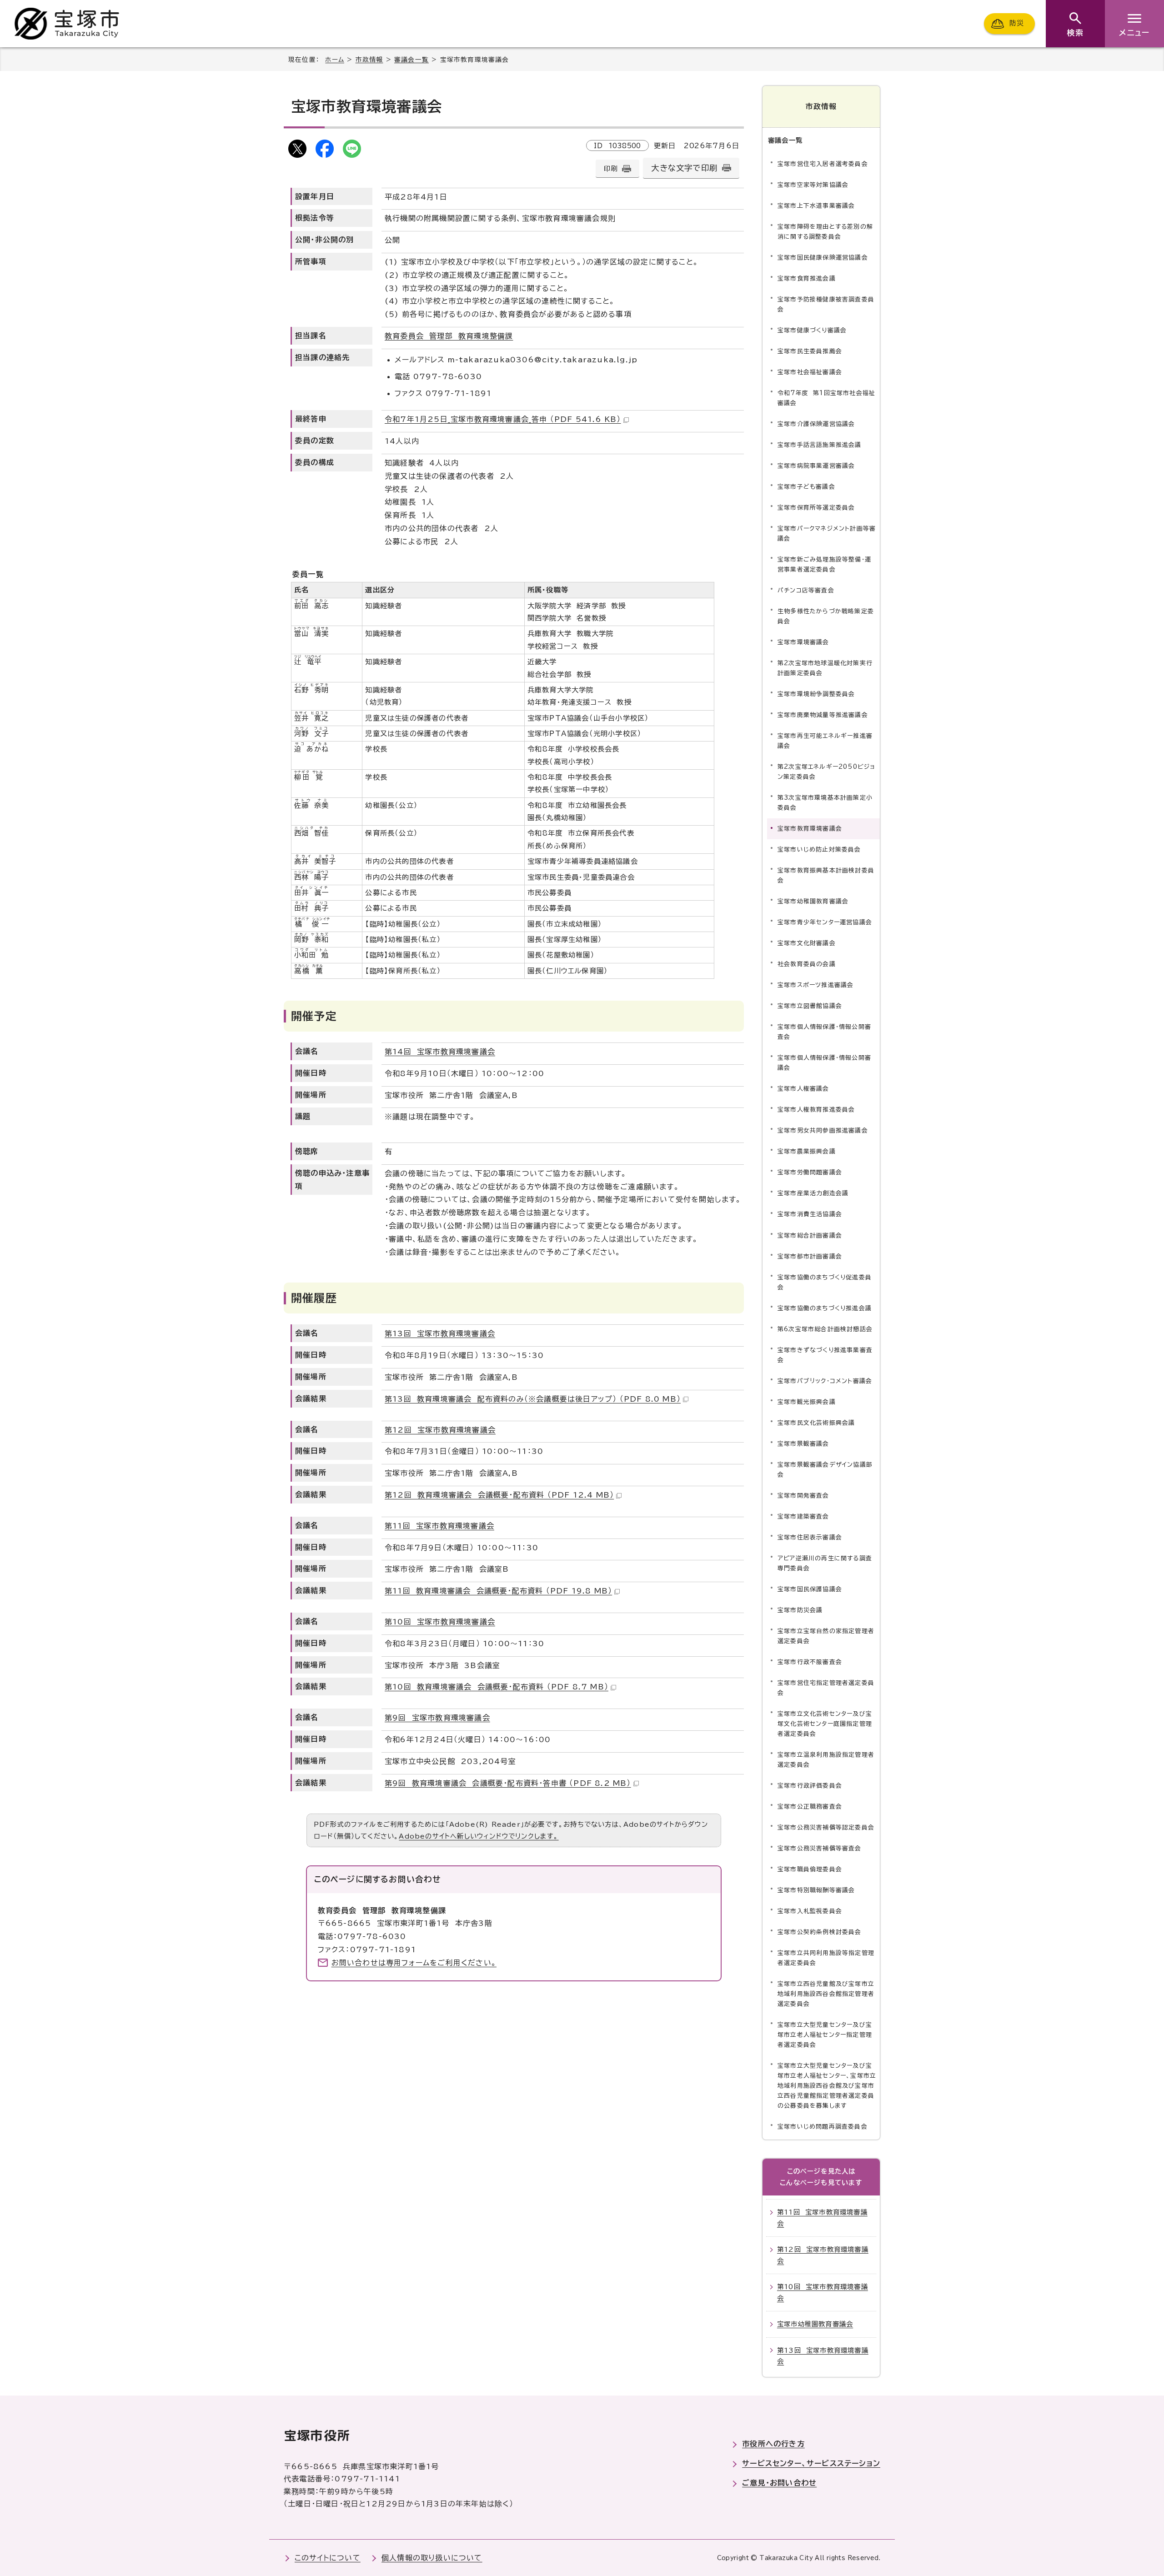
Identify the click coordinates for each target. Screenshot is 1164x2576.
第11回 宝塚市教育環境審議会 (439, 1526)
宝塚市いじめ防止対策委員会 (819, 849)
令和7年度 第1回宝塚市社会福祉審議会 (826, 398)
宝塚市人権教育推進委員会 (816, 1110)
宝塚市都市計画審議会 (810, 1256)
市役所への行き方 (773, 2444)
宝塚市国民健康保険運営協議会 (823, 258)
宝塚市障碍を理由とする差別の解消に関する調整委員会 (825, 232)
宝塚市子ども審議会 (806, 487)
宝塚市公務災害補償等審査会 (820, 1848)
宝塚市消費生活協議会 (810, 1214)
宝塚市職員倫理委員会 (810, 1869)
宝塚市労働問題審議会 (810, 1172)
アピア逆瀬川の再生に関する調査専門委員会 (825, 1563)
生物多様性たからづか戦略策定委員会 (826, 616)
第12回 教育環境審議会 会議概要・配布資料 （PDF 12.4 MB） (499, 1495)
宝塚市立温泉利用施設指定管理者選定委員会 (826, 1760)
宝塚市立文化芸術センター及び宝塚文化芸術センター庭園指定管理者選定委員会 (825, 1724)
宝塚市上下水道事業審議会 (816, 206)
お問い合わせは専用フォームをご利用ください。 (414, 1963)
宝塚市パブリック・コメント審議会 (825, 1381)
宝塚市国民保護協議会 (810, 1589)
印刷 (611, 168)
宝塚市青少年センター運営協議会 (825, 922)
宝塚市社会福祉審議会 (810, 372)
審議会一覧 (411, 60)
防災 (1017, 23)
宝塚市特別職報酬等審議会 (816, 1890)
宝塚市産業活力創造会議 (813, 1193)
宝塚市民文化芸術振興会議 (816, 1423)
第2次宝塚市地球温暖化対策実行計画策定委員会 (825, 668)
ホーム (335, 60)
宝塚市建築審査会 (803, 1516)
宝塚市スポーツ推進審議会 (815, 985)
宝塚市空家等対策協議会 (813, 185)
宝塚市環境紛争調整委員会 (816, 694)
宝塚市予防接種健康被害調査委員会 (826, 304)
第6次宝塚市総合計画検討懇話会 (825, 1329)
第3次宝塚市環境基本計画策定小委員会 (825, 803)
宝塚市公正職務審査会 (810, 1807)
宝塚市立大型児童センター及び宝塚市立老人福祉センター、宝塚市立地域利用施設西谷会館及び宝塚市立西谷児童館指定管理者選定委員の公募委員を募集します (827, 2086)
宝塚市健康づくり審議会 (812, 330)
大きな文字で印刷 (684, 168)
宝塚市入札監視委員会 (810, 1911)
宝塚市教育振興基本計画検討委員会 (826, 875)
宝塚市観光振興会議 (807, 1402)
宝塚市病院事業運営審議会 (816, 466)
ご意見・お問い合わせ (779, 2483)
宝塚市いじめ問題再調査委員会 (823, 2127)
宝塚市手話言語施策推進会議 (820, 445)
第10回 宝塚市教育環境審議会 (440, 1622)
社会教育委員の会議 (807, 964)
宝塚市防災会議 (800, 1610)
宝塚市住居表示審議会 (810, 1537)
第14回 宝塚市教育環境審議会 (440, 1052)
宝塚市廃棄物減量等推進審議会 (823, 715)
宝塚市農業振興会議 (807, 1151)
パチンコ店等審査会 (806, 590)
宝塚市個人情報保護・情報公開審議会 (824, 1063)
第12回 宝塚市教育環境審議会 (440, 1430)
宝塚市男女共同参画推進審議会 (823, 1130)
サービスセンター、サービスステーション (811, 2463)
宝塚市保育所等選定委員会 (816, 508)
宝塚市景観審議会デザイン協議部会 (825, 1470)
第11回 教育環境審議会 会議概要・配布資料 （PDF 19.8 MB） (498, 1591)
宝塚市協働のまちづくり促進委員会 (825, 1282)
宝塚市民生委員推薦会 (810, 351)
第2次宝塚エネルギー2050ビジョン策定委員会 (826, 772)
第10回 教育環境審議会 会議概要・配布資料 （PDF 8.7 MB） (497, 1687)
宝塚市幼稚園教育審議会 (813, 901)
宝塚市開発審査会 (803, 1496)
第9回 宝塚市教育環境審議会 (437, 1718)
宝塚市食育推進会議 (807, 278)
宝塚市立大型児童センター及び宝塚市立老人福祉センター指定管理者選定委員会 (825, 2035)
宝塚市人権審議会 (803, 1089)
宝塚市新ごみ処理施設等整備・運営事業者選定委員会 (824, 564)
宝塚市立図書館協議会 (810, 1006)
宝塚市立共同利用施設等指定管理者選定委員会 (826, 1958)
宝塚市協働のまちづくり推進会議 (825, 1308)
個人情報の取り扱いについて (432, 2558)
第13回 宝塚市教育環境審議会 (440, 1333)
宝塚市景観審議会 (803, 1444)
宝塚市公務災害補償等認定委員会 (826, 1827)
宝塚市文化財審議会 (807, 943)
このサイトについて (328, 2558)
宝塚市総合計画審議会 (810, 1235)
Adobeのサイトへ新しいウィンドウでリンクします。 (479, 1836)
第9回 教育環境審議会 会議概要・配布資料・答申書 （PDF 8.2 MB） (508, 1783)
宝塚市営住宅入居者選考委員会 (823, 164)
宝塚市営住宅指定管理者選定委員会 (826, 1688)
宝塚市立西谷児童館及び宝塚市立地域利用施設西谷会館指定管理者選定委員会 (826, 1994)
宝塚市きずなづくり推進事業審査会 (825, 1355)
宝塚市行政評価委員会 (810, 1786)
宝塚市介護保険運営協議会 (816, 424)
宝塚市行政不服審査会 (810, 1662)
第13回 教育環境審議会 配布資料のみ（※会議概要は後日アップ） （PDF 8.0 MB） (533, 1399)
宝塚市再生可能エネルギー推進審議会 (825, 741)
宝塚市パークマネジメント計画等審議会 (827, 534)
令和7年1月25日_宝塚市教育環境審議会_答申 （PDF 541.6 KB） (503, 419)
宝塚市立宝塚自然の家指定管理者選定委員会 (826, 1636)
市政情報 (369, 60)
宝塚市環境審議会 (803, 642)
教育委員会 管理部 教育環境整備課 (449, 336)
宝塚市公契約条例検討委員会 (820, 1932)
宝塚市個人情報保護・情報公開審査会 (824, 1032)
